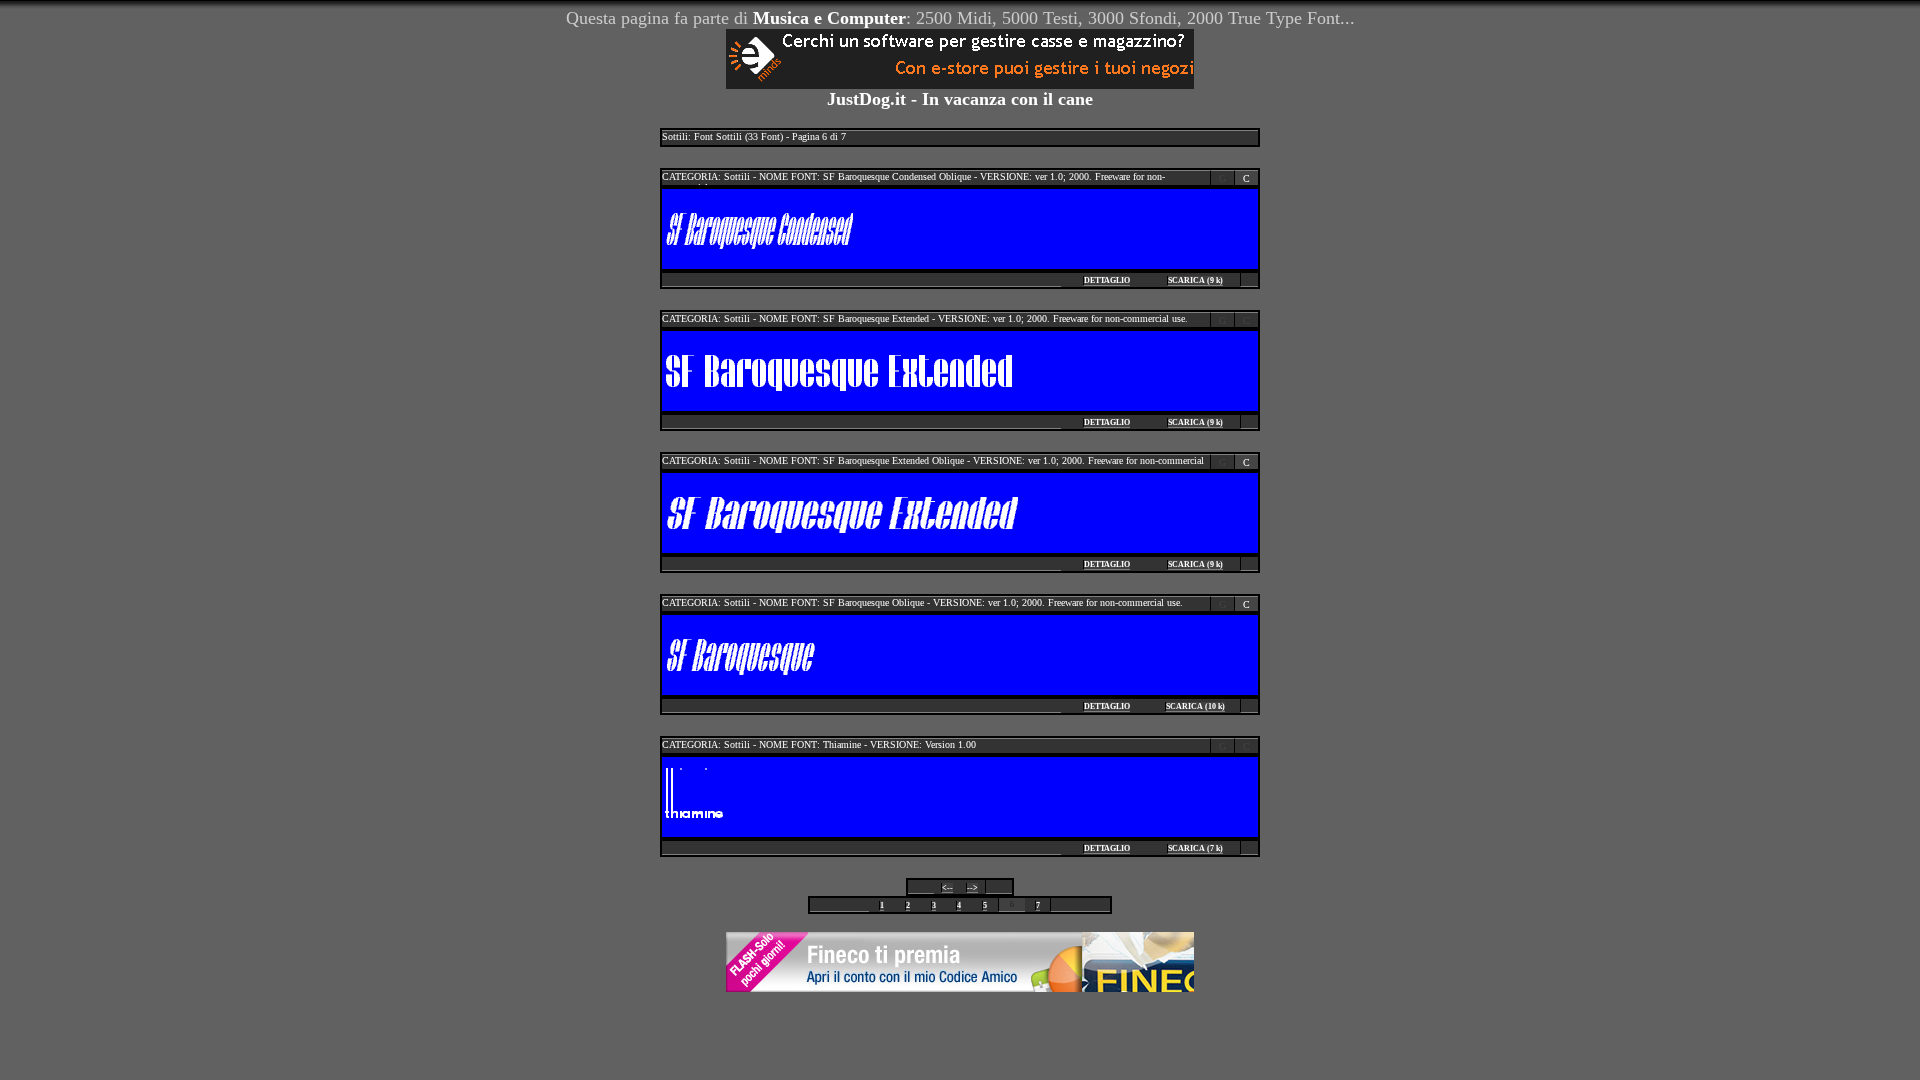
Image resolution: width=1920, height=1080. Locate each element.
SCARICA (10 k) (1195, 706)
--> (972, 887)
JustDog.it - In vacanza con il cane (960, 99)
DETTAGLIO (1107, 280)
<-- (947, 887)
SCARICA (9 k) (1195, 280)
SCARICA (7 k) (1195, 848)
